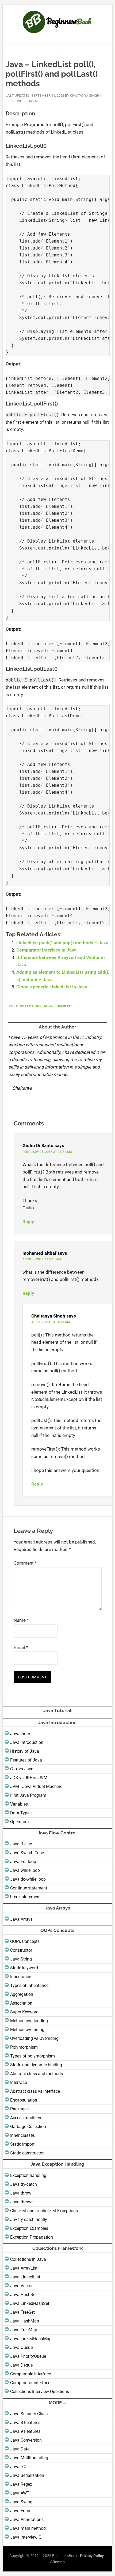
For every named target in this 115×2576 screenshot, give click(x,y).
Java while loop (25, 1870)
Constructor (21, 1950)
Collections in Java (28, 2259)
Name (21, 1620)
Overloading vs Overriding (34, 2038)
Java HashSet (23, 2295)
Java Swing (21, 2502)
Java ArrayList (24, 2268)
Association (21, 2003)
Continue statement (29, 1888)
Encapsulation (24, 2100)
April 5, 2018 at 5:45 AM (42, 1259)
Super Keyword (24, 2012)
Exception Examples (29, 2228)
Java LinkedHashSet (30, 2303)
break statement (25, 1897)
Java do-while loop (28, 1879)
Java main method (28, 2528)
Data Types (21, 1813)
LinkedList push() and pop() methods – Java (62, 943)
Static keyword (24, 1968)
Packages (19, 2109)
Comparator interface (30, 2383)
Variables (19, 1804)
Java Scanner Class (29, 2414)
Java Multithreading (29, 2458)
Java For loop (23, 1862)
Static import (22, 2144)
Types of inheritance (29, 1985)
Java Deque (21, 2365)
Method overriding (27, 2030)
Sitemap (57, 2562)
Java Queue (21, 2347)
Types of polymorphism (32, 2056)
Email (21, 1647)
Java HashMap (25, 2321)
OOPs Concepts (25, 1941)
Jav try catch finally (29, 2220)
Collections (30, 1006)
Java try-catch (24, 2184)
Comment (25, 1563)
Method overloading (29, 2021)
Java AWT (20, 2493)
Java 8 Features (25, 2423)
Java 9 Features (25, 2431)
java (33, 101)
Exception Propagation (32, 2237)
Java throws (22, 2202)
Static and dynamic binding (36, 2065)
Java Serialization (27, 2475)
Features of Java (26, 1760)
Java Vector (21, 2286)
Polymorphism (24, 2047)
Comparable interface (30, 2374)
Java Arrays (21, 1919)
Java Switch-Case (27, 1853)
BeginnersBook (58, 22)
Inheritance (21, 1977)
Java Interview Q (26, 2537)
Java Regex (21, 2484)
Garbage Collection (28, 2127)
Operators (19, 1822)
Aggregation (22, 1994)
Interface (18, 2082)
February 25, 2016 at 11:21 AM (47, 1152)
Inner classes (22, 2135)
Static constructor (27, 2153)
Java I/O (18, 2467)
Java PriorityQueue (28, 2356)
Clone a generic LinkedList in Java (52, 987)
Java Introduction (27, 1742)
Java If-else (21, 1844)
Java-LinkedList (58, 1006)
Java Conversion (26, 2440)
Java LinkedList (25, 2277)
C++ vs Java (22, 1769)
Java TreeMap (24, 2330)
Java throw (21, 2193)
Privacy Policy (92, 2556)
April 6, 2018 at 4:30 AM (51, 1322)
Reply (28, 1222)
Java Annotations (27, 2520)
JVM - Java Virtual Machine (36, 1786)
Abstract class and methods (37, 2074)
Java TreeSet (22, 2312)
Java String (21, 1959)
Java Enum (21, 2511)
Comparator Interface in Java (46, 950)
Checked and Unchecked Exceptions (44, 2211)
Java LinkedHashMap (31, 2339)
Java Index (20, 1734)
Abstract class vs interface (35, 2091)
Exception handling (28, 2175)
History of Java (25, 1751)
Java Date (20, 2449)
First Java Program (28, 1795)
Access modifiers (26, 2118)
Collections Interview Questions (40, 2392)
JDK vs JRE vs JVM (29, 1778)
